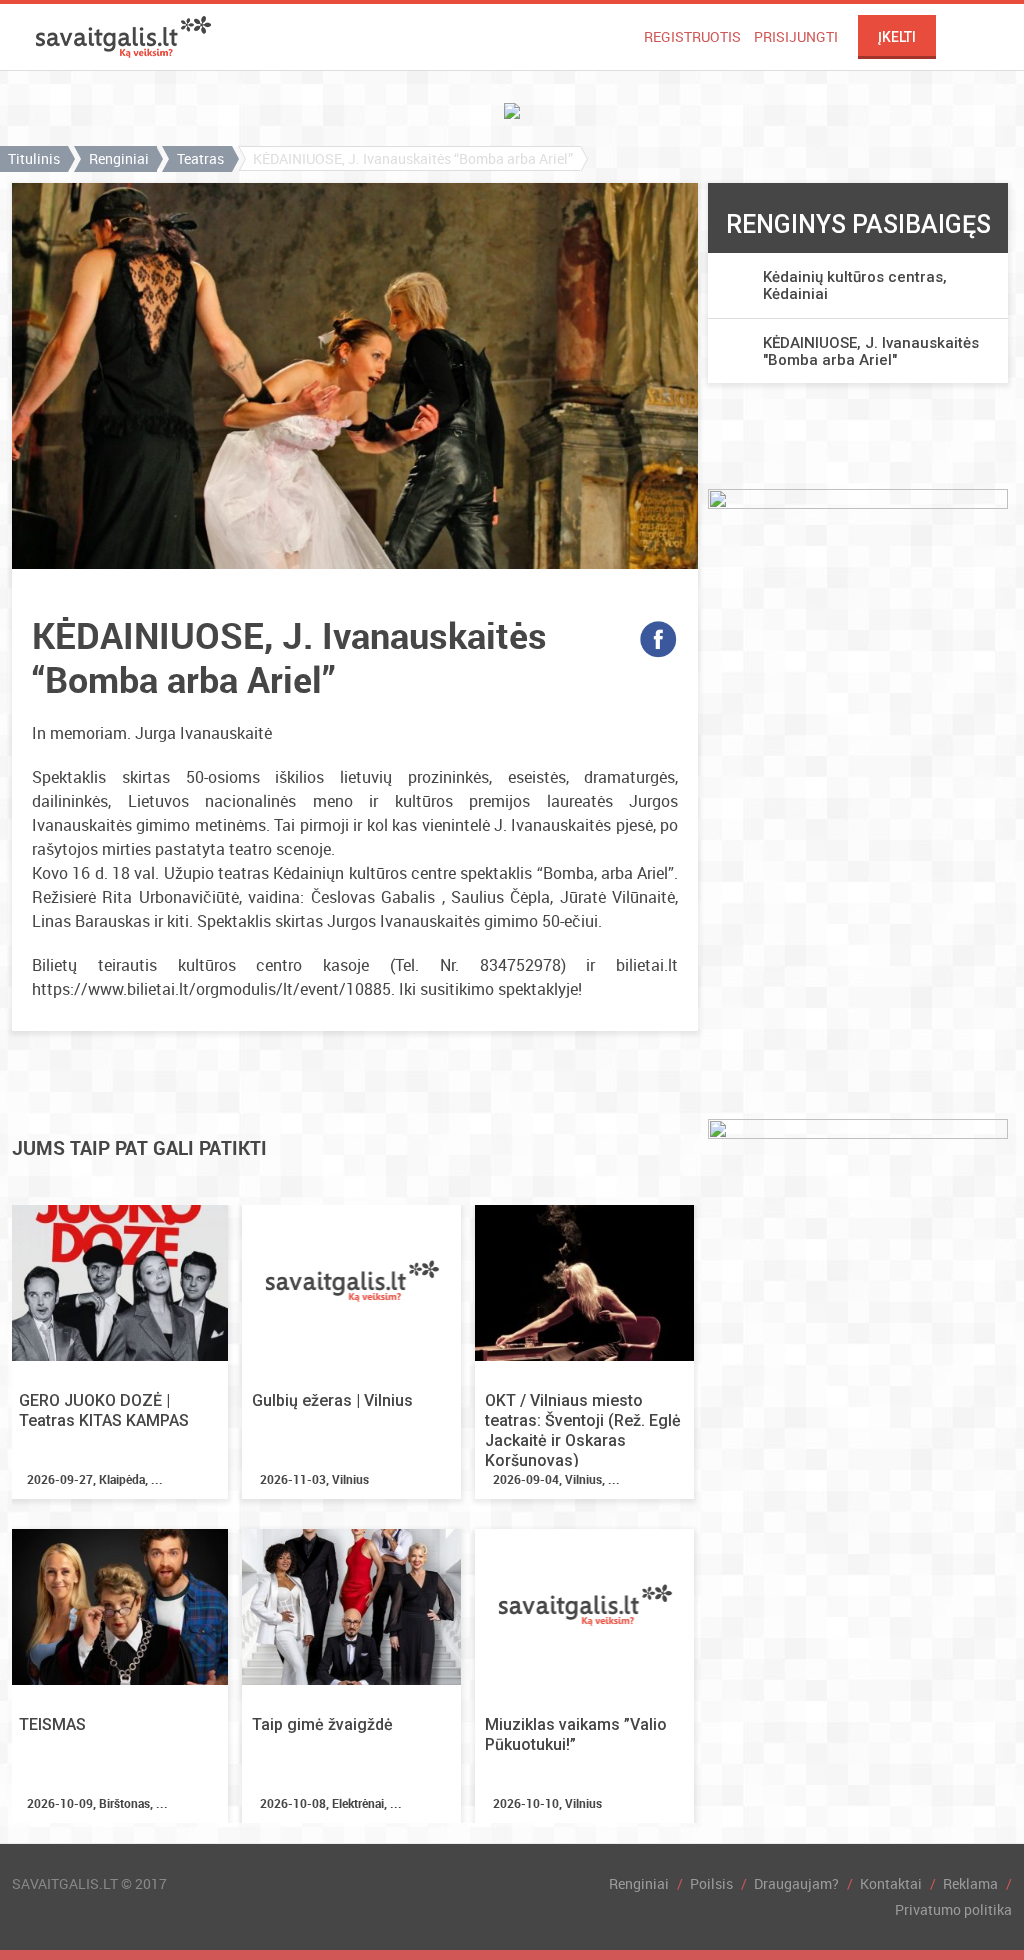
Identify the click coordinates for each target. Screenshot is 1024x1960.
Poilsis (711, 1883)
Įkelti (897, 37)
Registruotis (692, 36)
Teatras (200, 158)
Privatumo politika (953, 1909)
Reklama (970, 1883)
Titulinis (34, 158)
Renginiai (119, 158)
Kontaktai (891, 1883)
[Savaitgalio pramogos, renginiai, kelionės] (123, 37)
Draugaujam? (796, 1883)
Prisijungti (796, 36)
